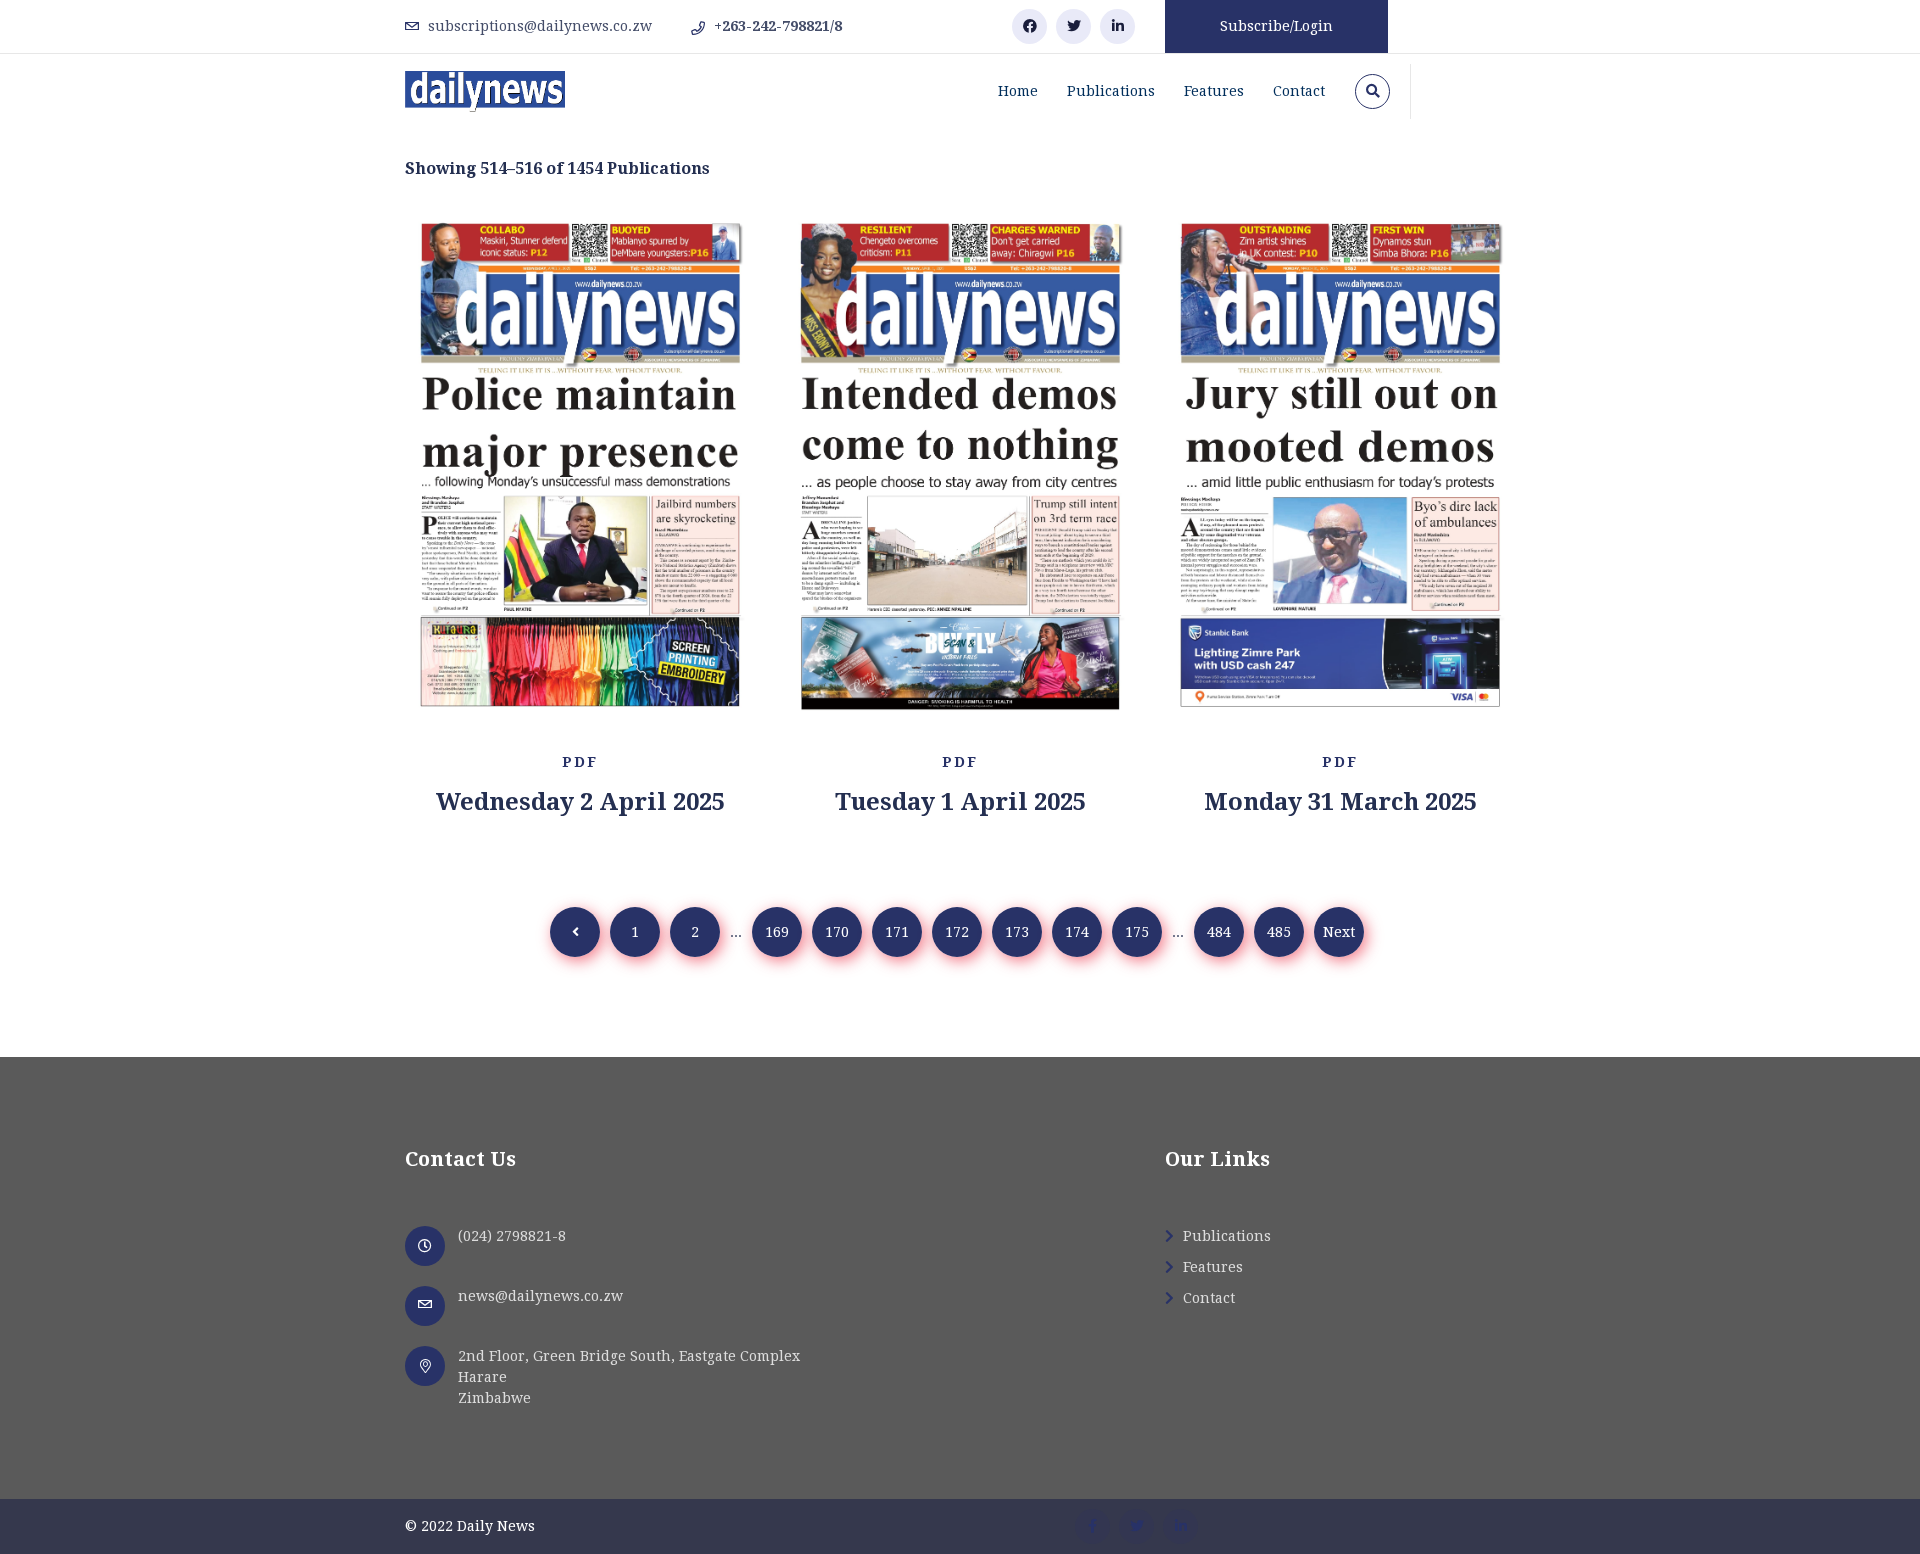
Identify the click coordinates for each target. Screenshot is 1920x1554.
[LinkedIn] (1117, 26)
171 (897, 932)
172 (957, 932)
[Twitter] (1073, 26)
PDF (580, 762)
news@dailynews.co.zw (540, 1296)
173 (1017, 932)
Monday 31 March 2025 (1340, 802)
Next (1339, 932)
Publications (1111, 91)
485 (1279, 932)
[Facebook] (1029, 26)
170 (837, 932)
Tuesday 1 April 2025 (960, 802)
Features (1214, 91)
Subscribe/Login (1276, 26)
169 (777, 932)
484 (1219, 932)
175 (1137, 932)
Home (1018, 91)
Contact (1299, 91)
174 (1077, 932)
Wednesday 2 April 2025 (580, 802)
